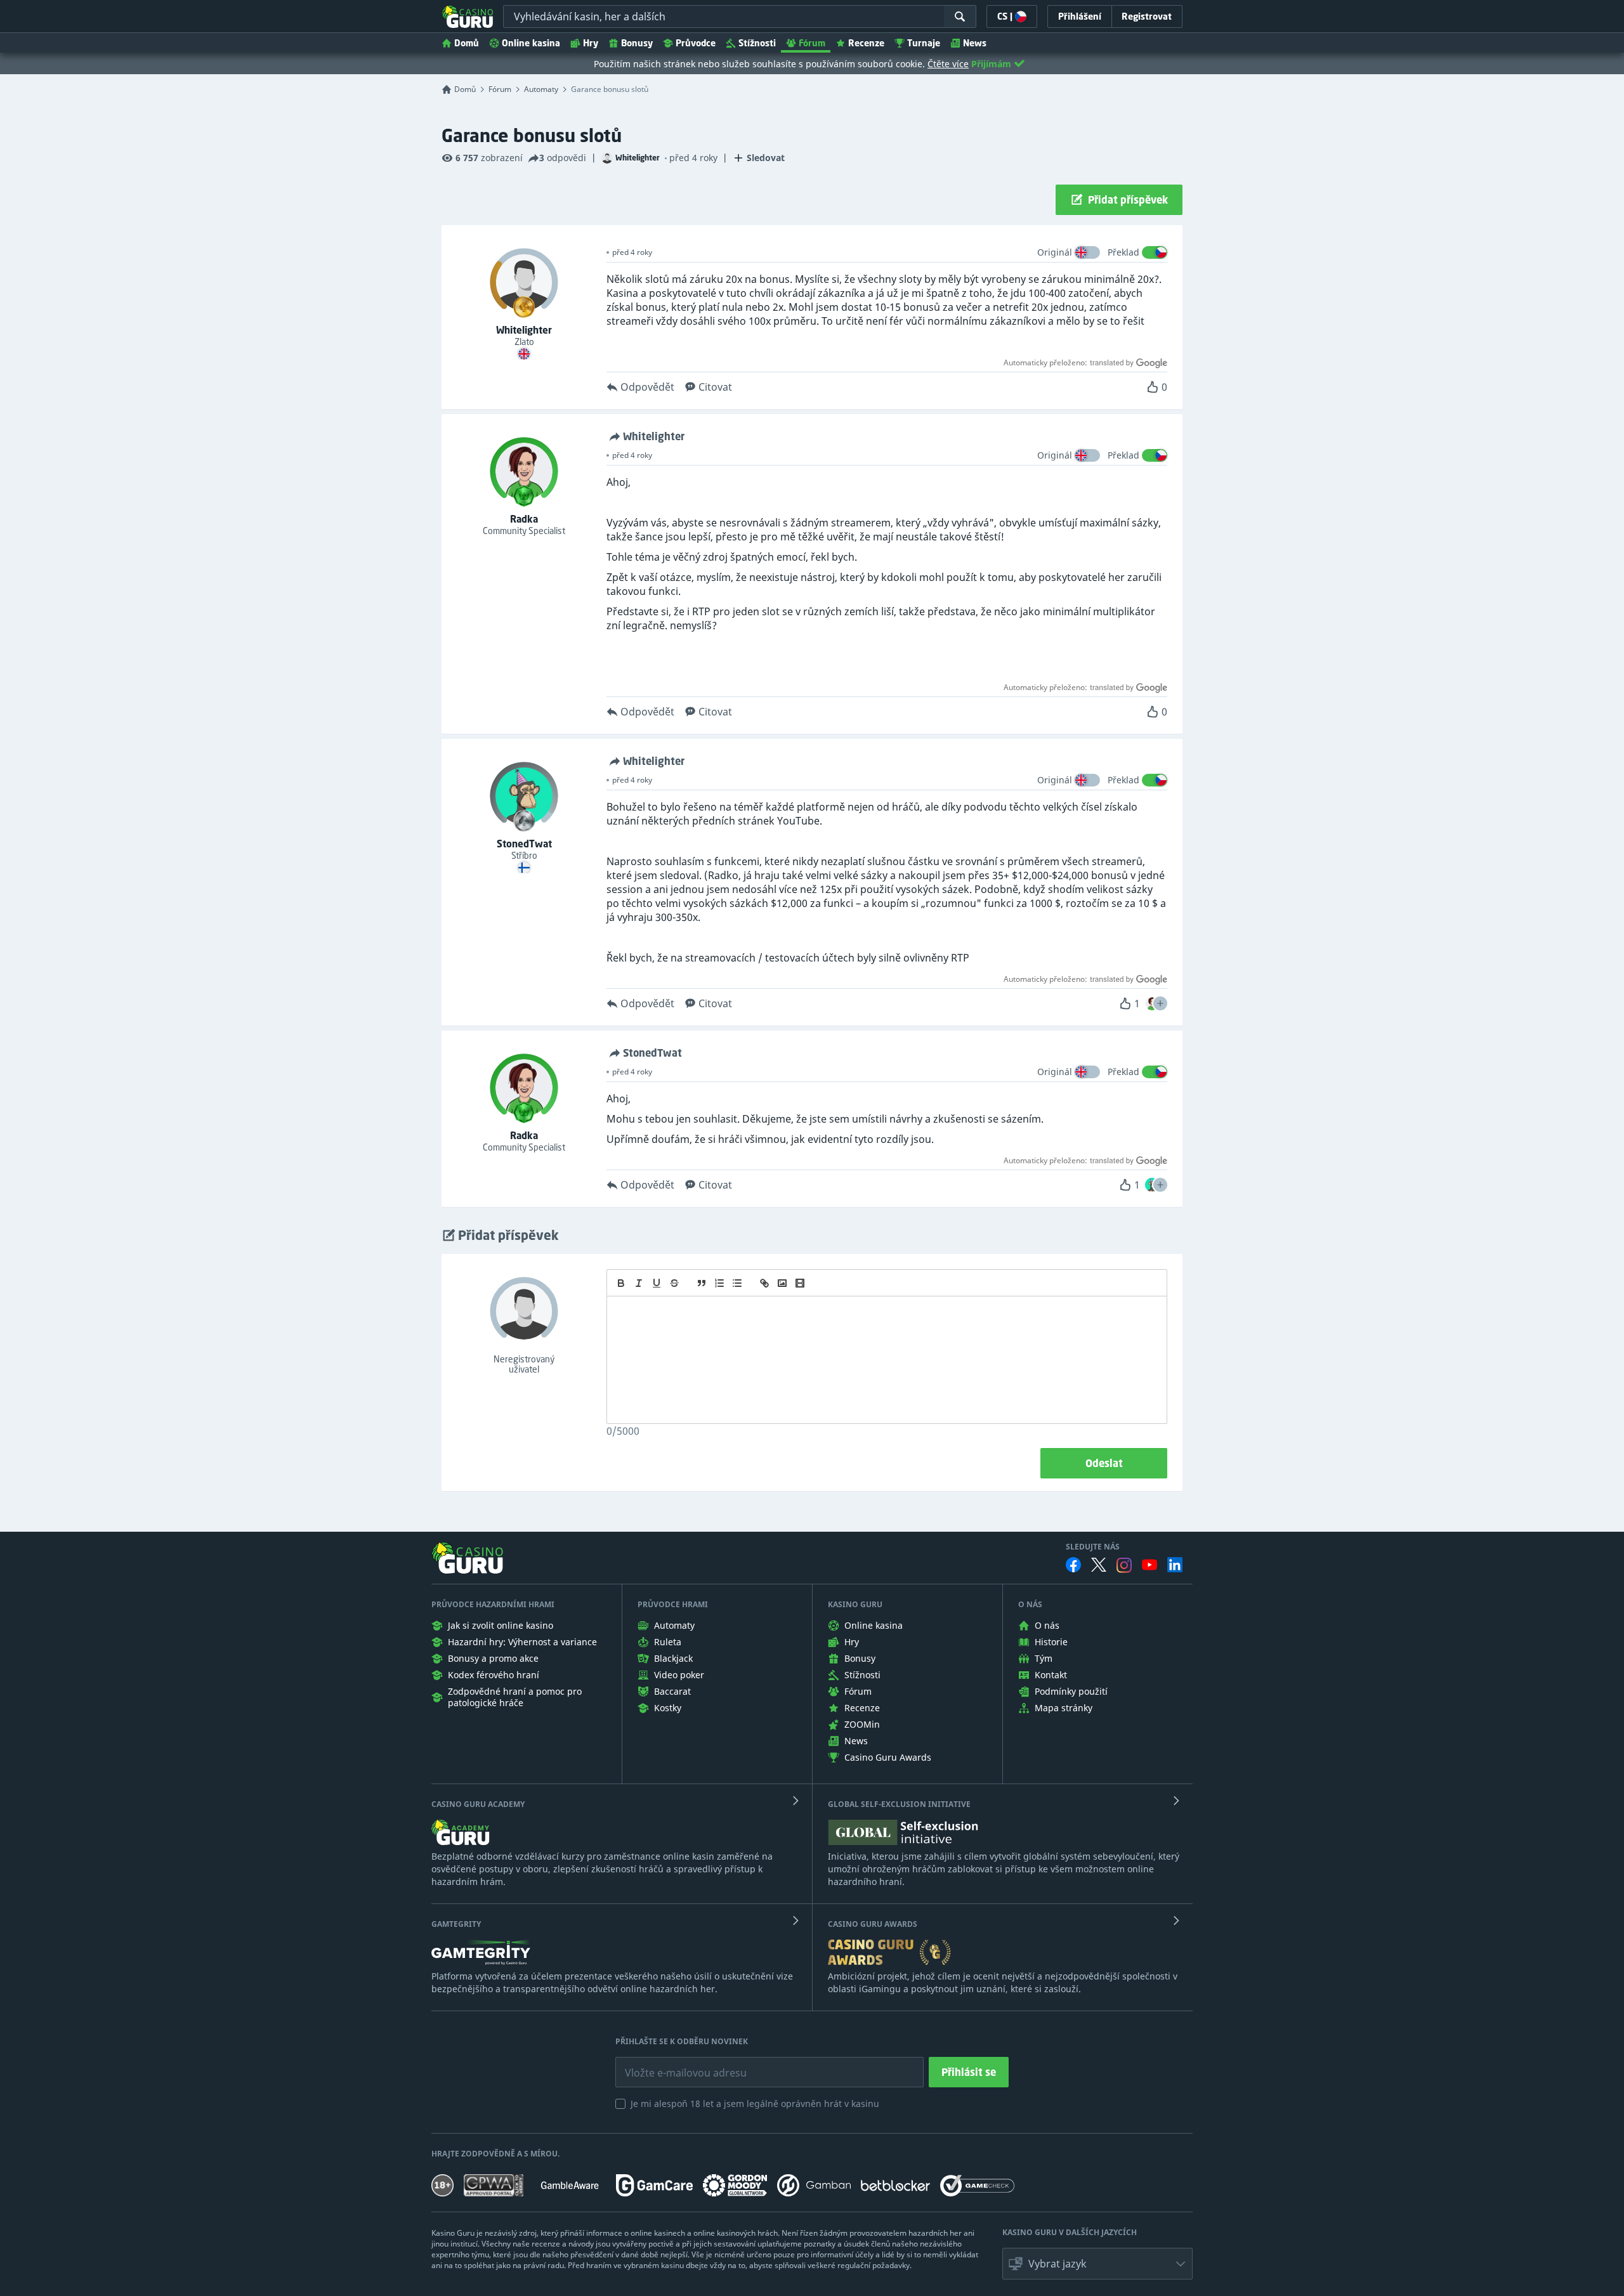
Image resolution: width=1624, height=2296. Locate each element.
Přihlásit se (969, 2072)
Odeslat (1104, 1463)
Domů (467, 43)
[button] (1160, 1003)
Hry (591, 43)
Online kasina (531, 43)
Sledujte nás (1093, 1547)
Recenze (866, 43)
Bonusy (637, 43)
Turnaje (924, 43)
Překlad (1123, 252)
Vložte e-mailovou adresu (673, 2063)
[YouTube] (1149, 1565)
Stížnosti (757, 43)
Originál (1055, 252)
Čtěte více (948, 64)
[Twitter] (1099, 1565)
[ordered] (719, 1283)
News (975, 43)
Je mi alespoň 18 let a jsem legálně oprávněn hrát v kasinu (755, 2104)
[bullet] (737, 1283)
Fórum (812, 43)
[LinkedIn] (1175, 1565)
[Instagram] (1124, 1565)
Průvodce (696, 43)
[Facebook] (1073, 1565)
